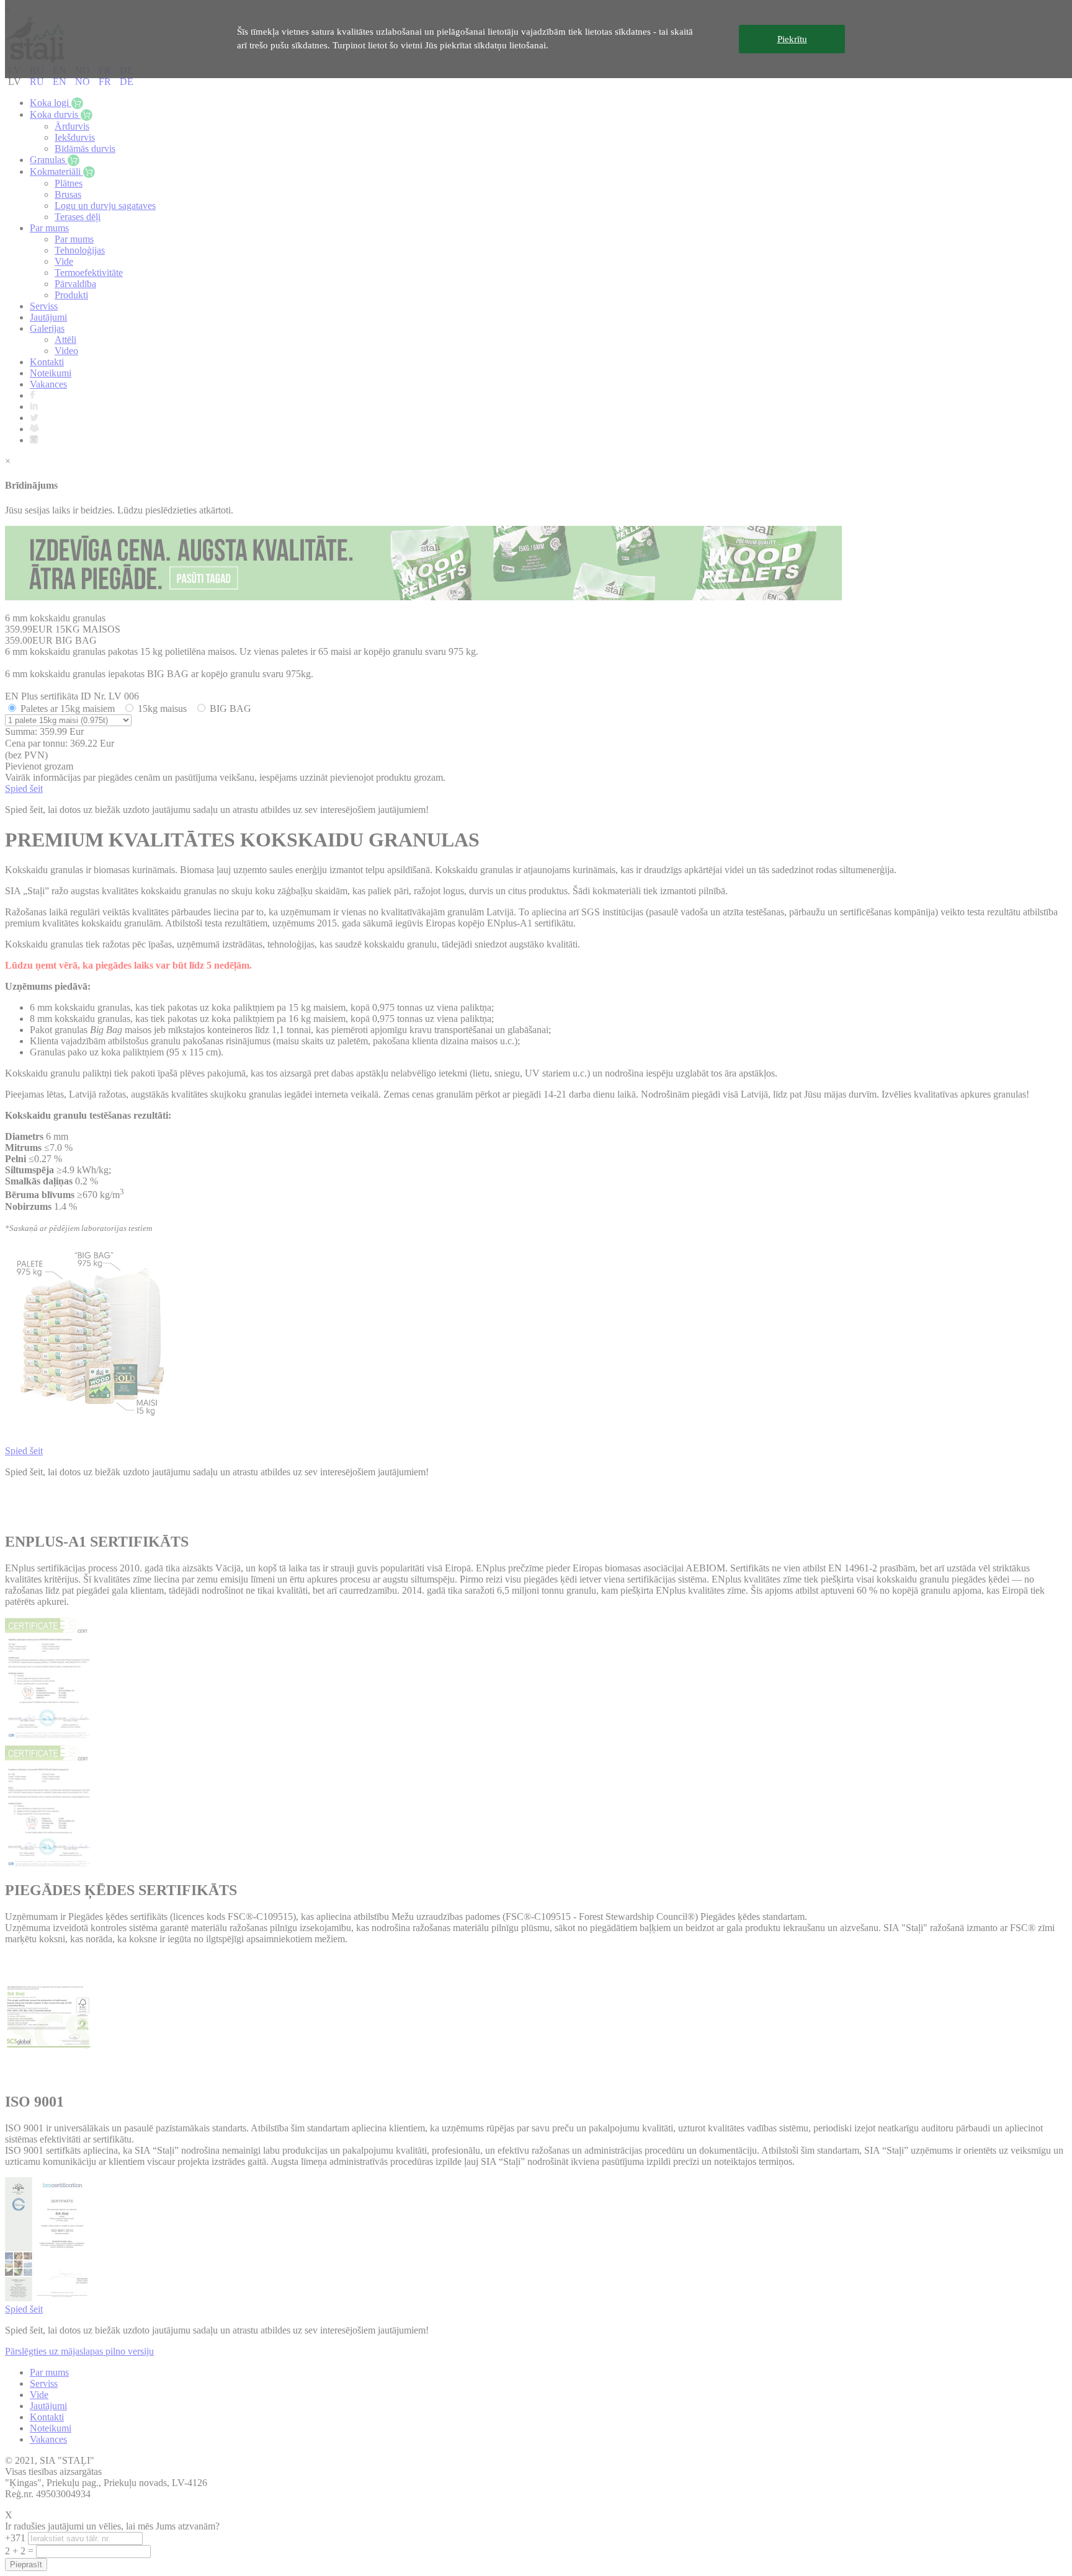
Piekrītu (792, 39)
